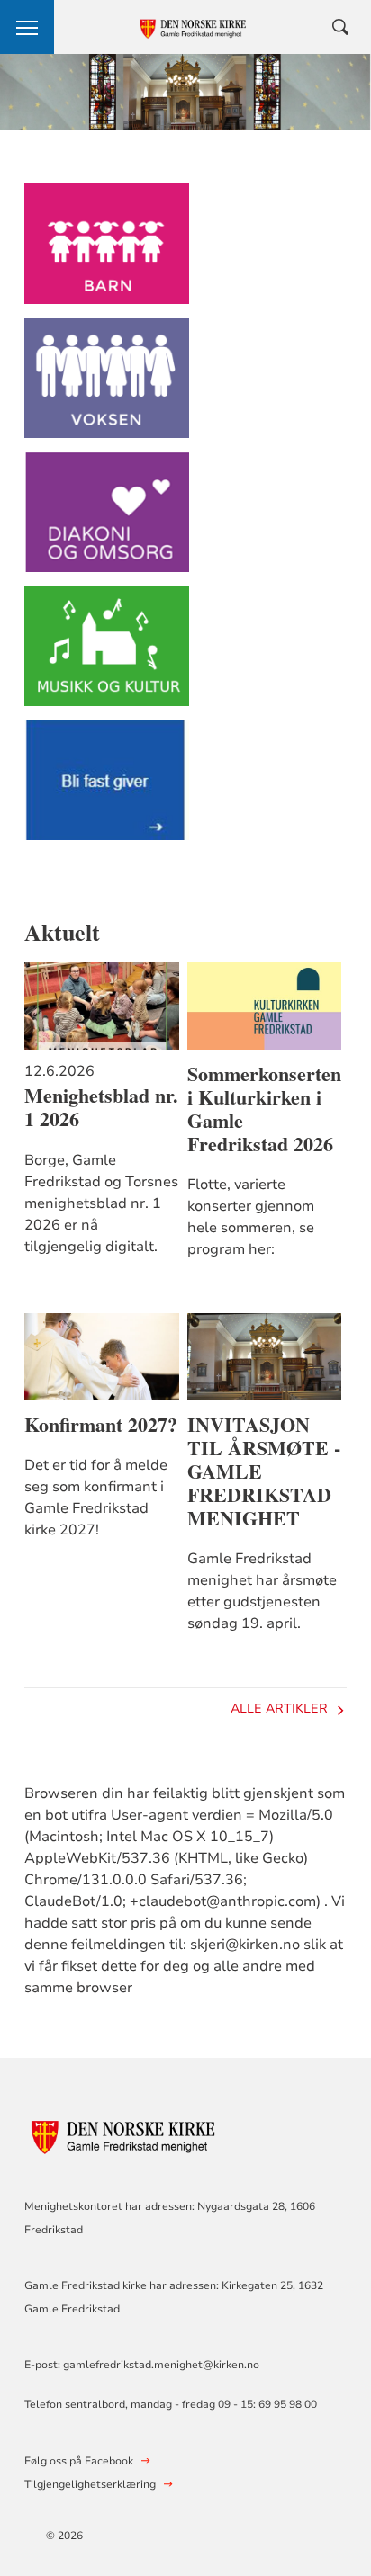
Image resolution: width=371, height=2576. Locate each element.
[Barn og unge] (107, 252)
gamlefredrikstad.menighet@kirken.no (161, 2365)
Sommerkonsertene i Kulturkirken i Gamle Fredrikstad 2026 (265, 1109)
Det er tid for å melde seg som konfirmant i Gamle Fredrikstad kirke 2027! (96, 1498)
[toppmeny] (27, 27)
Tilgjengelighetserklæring (90, 2484)
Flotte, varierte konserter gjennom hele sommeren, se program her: (251, 1217)
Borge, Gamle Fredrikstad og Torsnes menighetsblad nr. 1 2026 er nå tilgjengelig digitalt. (101, 1203)
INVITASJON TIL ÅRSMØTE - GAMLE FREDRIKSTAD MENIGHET (264, 1471)
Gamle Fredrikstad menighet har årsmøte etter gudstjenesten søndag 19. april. (262, 1591)
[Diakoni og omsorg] (107, 520)
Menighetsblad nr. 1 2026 (101, 1107)
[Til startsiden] (123, 2131)
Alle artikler (279, 1708)
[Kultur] (107, 654)
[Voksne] (107, 386)
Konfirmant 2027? (101, 1425)
